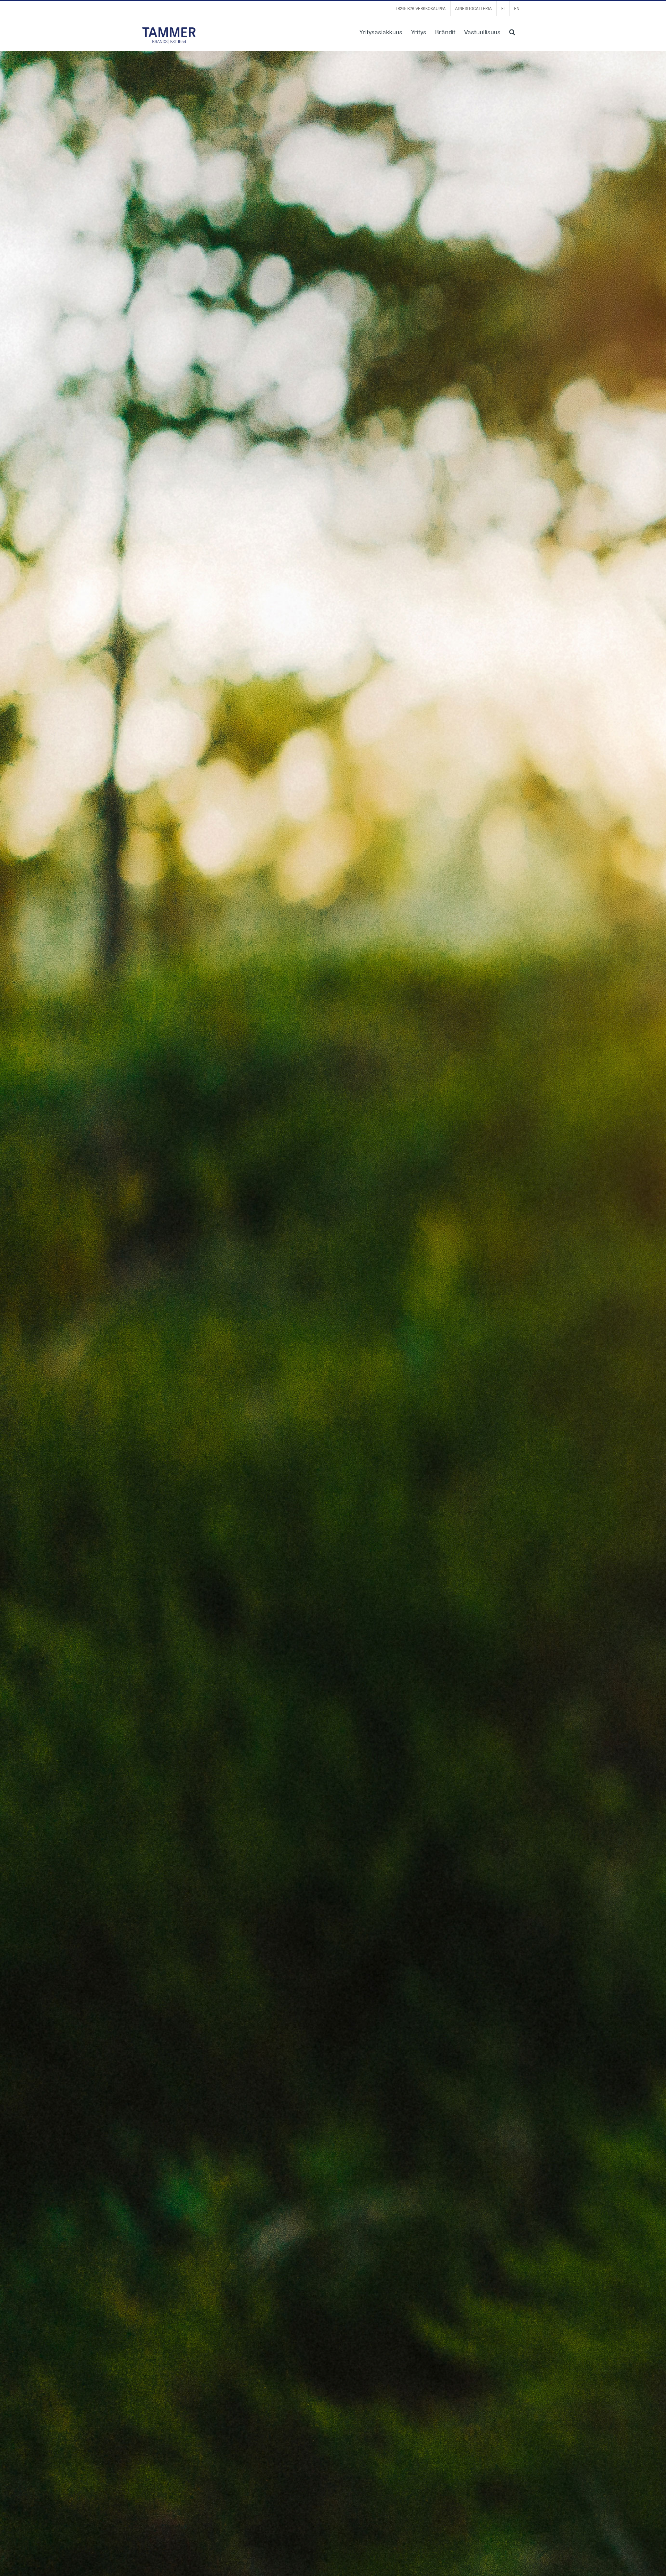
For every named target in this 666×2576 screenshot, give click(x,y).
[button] (512, 31)
